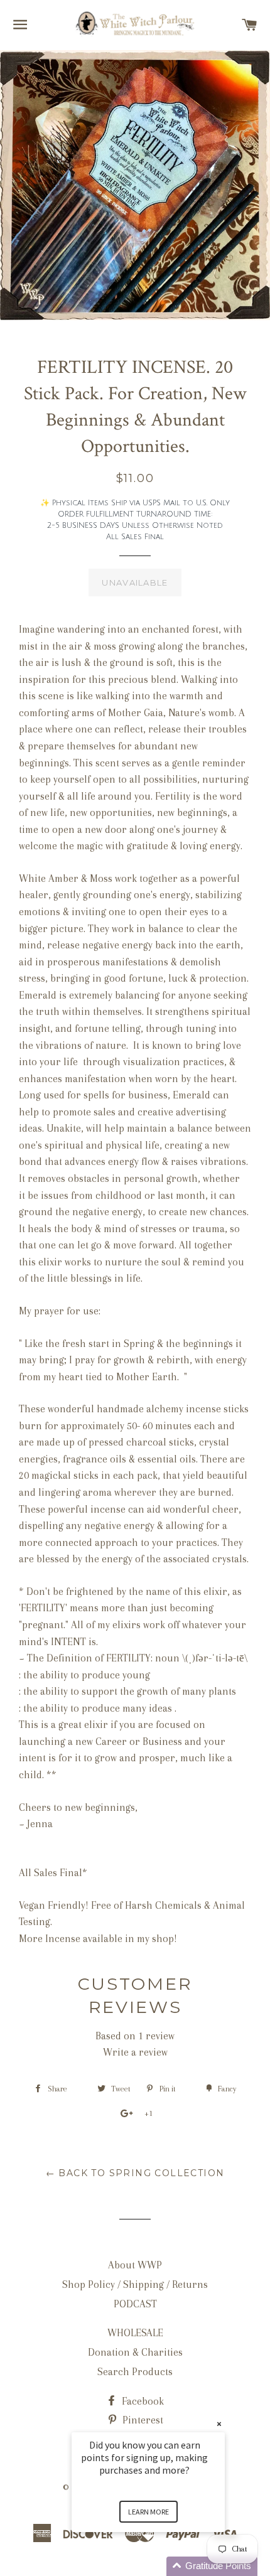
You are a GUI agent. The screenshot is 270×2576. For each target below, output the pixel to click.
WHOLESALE (135, 2333)
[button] (163, 2566)
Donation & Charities (135, 2352)
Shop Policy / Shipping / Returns (135, 2284)
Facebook (142, 2401)
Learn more (148, 2512)
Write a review (135, 2052)
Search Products (135, 2372)
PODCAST (135, 2304)
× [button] (219, 2424)
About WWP (135, 2265)
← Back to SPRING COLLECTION (135, 2173)
